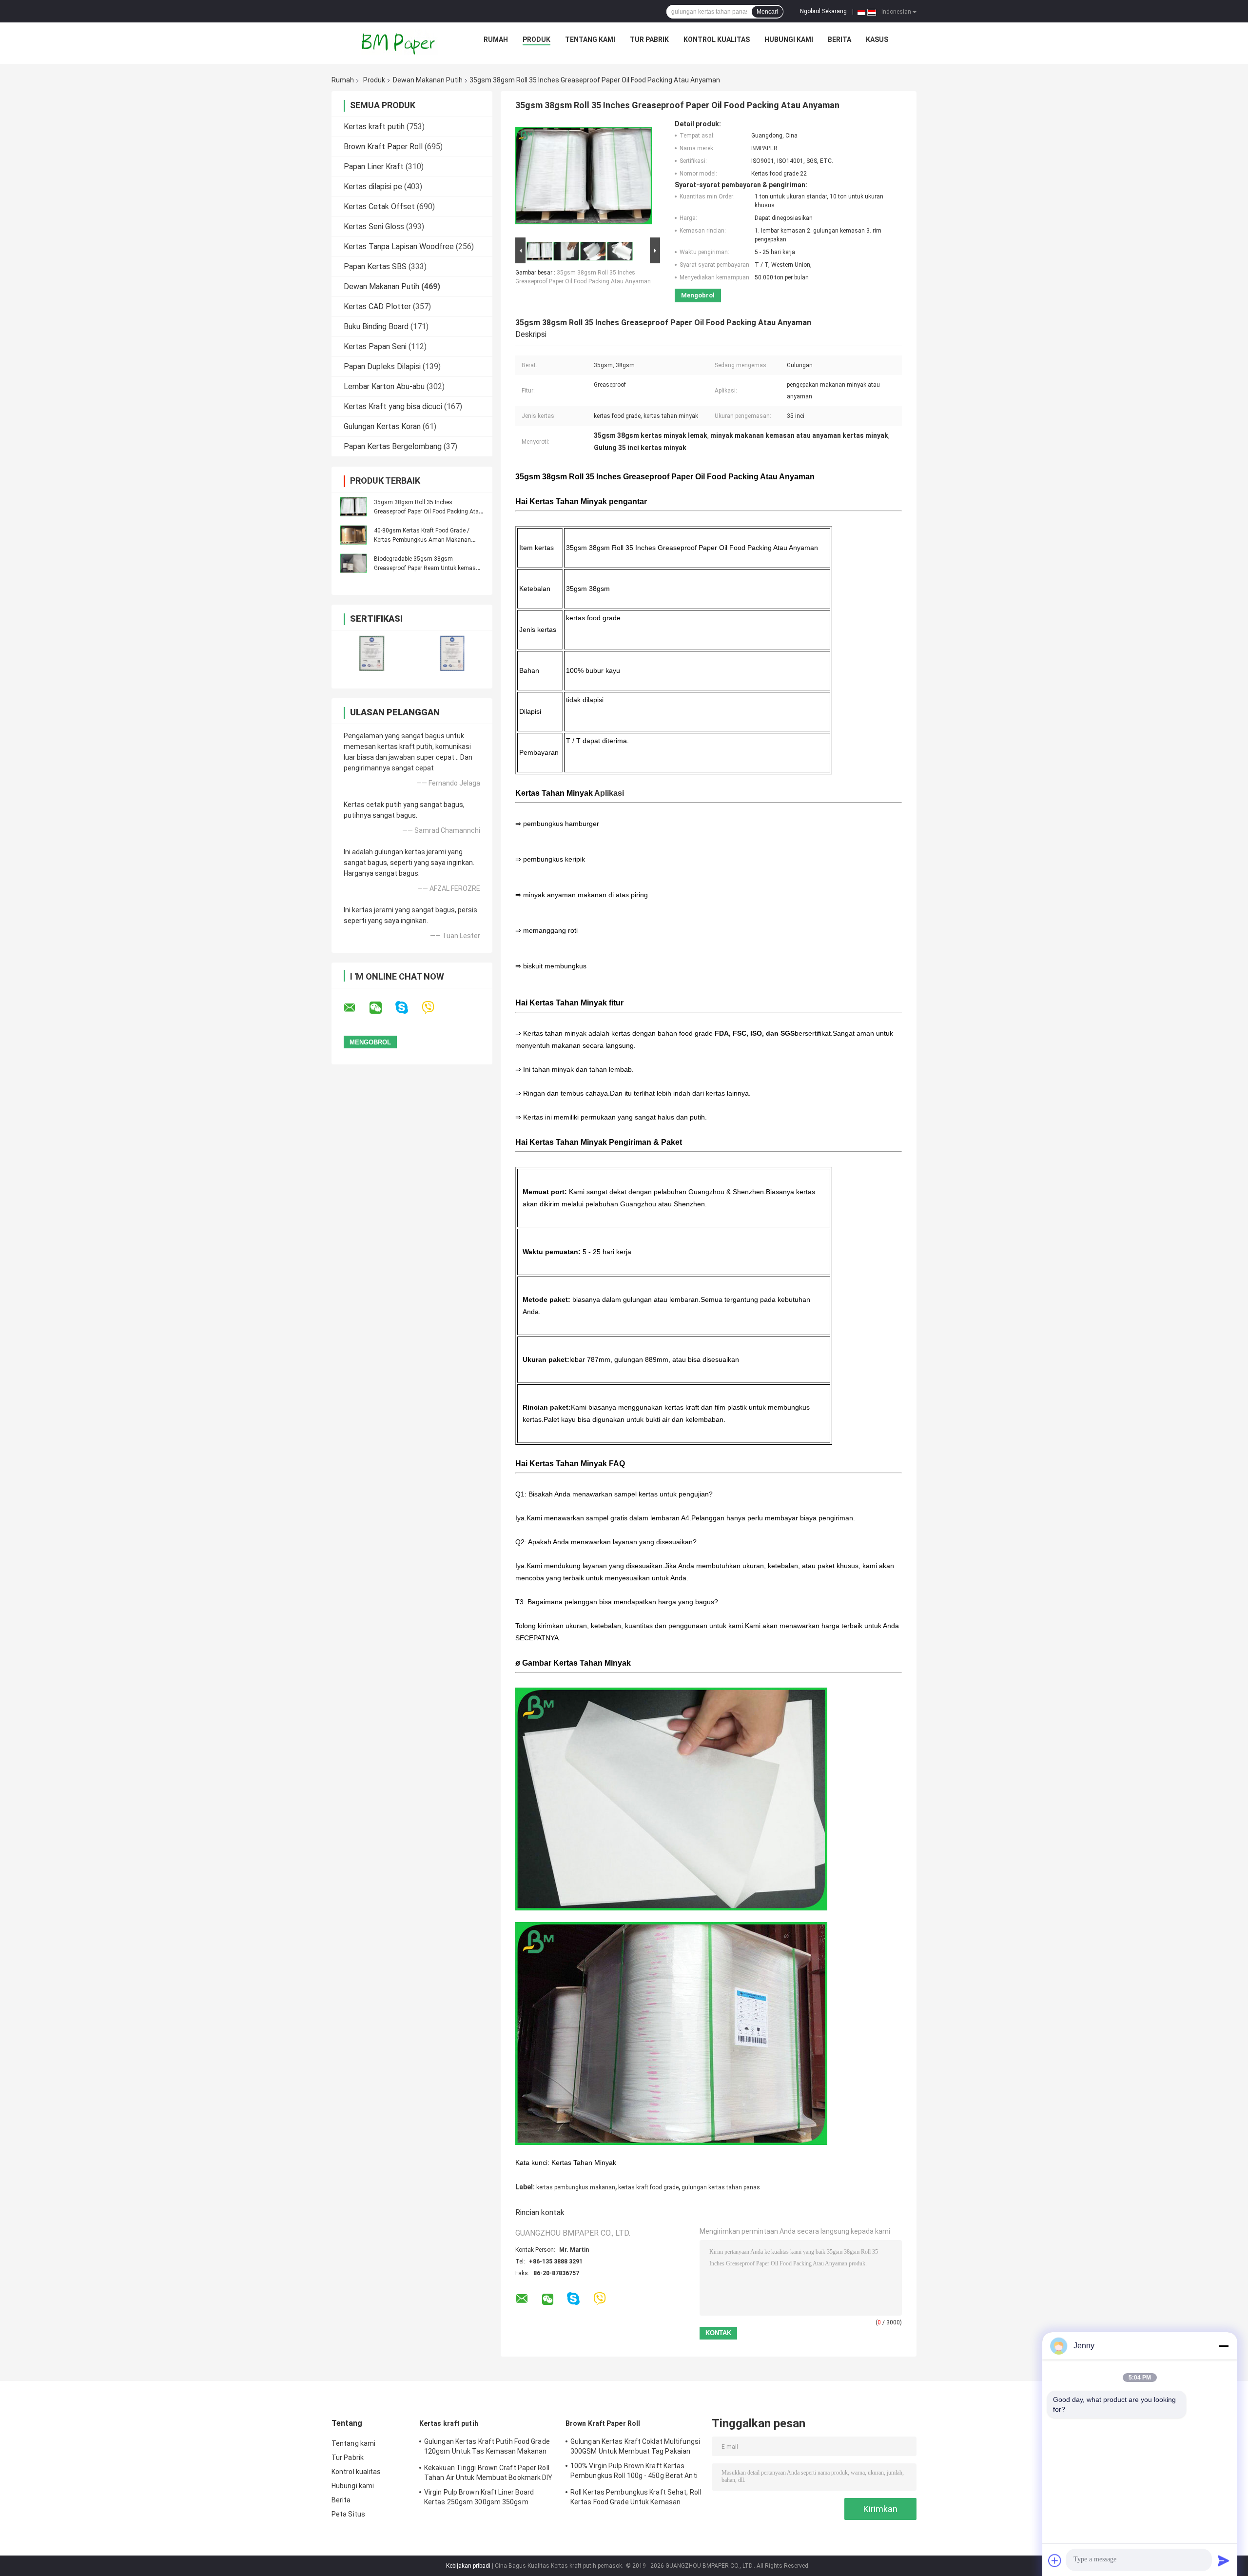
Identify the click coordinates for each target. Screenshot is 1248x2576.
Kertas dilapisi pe (373, 187)
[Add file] (1055, 2560)
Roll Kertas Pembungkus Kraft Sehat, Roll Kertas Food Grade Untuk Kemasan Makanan (636, 2498)
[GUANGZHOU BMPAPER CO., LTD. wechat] (382, 1008)
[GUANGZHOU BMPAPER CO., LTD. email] (356, 1008)
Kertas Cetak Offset (379, 206)
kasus (877, 39)
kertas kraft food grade (648, 2187)
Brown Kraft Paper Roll (383, 147)
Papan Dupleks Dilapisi (382, 366)
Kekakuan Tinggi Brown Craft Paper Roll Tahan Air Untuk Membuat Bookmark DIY (488, 2473)
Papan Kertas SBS (375, 266)
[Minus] (1224, 2346)
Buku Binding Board (376, 326)
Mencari (767, 12)
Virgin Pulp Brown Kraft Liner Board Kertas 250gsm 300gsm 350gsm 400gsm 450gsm (479, 2498)
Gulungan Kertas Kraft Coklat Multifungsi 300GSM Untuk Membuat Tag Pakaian (635, 2446)
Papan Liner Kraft (374, 167)
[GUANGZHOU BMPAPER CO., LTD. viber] (434, 1008)
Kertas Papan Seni (375, 346)
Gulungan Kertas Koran (382, 426)
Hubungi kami (789, 39)
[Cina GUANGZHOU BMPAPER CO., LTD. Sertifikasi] (372, 653)
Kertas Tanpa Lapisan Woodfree (399, 246)
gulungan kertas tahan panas (721, 2187)
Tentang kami (590, 39)
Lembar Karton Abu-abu (384, 386)
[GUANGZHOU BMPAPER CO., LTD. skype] (408, 1008)
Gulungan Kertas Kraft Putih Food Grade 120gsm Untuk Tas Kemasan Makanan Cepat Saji (487, 2448)
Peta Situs (348, 2514)
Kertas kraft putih (374, 127)
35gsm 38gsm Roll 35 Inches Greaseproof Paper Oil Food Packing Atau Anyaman (428, 511)
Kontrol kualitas (717, 39)
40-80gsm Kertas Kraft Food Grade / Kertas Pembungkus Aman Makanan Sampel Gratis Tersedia (422, 540)
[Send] (1224, 2560)
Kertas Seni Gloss (374, 226)
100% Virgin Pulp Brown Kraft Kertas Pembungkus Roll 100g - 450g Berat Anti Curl (634, 2472)
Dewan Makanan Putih (428, 80)
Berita (839, 39)
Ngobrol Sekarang (823, 11)
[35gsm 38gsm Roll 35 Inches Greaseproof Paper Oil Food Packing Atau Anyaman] (353, 507)
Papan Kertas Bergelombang (393, 446)
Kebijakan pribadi (468, 2566)
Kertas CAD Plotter (377, 306)
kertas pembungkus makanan (576, 2187)
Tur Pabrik (649, 39)
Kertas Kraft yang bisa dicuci (393, 406)
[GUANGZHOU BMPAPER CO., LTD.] (399, 42)
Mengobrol (698, 295)
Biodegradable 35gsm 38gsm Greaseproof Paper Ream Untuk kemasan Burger (428, 568)
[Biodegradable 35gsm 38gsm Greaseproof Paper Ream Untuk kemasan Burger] (353, 563)
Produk (536, 39)
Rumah (496, 39)
